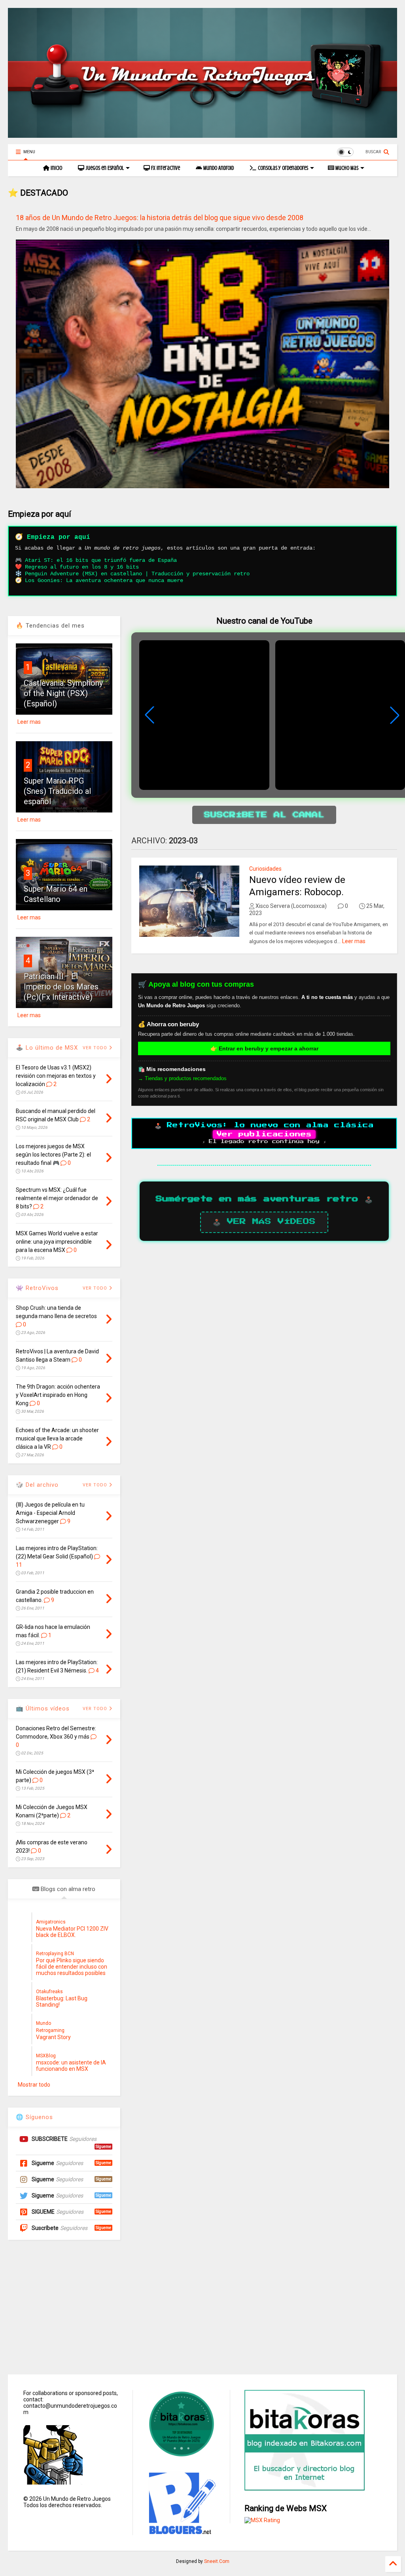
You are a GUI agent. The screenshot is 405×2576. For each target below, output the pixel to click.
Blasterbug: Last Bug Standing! (62, 2001)
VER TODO (96, 1485)
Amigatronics (51, 1922)
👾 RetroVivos (37, 1288)
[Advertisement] (202, 2307)
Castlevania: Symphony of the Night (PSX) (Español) (63, 693)
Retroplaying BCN (55, 1954)
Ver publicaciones (264, 1134)
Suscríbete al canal (264, 815)
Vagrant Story (53, 2037)
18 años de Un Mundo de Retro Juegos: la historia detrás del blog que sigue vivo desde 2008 (160, 218)
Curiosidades (265, 869)
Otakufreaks (49, 1992)
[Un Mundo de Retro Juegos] (202, 134)
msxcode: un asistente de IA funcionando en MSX (71, 2066)
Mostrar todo (34, 2085)
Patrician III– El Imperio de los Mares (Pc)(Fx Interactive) (61, 987)
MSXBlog (46, 2056)
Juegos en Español (104, 168)
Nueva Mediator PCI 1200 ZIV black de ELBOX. (72, 1932)
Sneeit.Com (217, 2561)
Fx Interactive (165, 168)
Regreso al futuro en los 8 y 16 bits (82, 567)
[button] (395, 715)
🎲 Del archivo (37, 1485)
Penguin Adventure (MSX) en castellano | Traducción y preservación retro (137, 574)
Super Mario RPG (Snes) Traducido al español (57, 791)
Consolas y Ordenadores (282, 168)
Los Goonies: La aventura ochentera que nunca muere (104, 580)
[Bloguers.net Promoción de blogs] (182, 2532)
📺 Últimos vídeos (43, 1708)
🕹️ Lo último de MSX (47, 1048)
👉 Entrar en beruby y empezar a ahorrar (264, 1048)
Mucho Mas (346, 168)
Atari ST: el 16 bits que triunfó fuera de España (101, 560)
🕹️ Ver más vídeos (264, 1221)
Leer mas (354, 941)
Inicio (56, 168)
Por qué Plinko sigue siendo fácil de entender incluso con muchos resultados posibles (72, 1967)
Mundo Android (218, 168)
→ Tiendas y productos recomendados (182, 1078)
